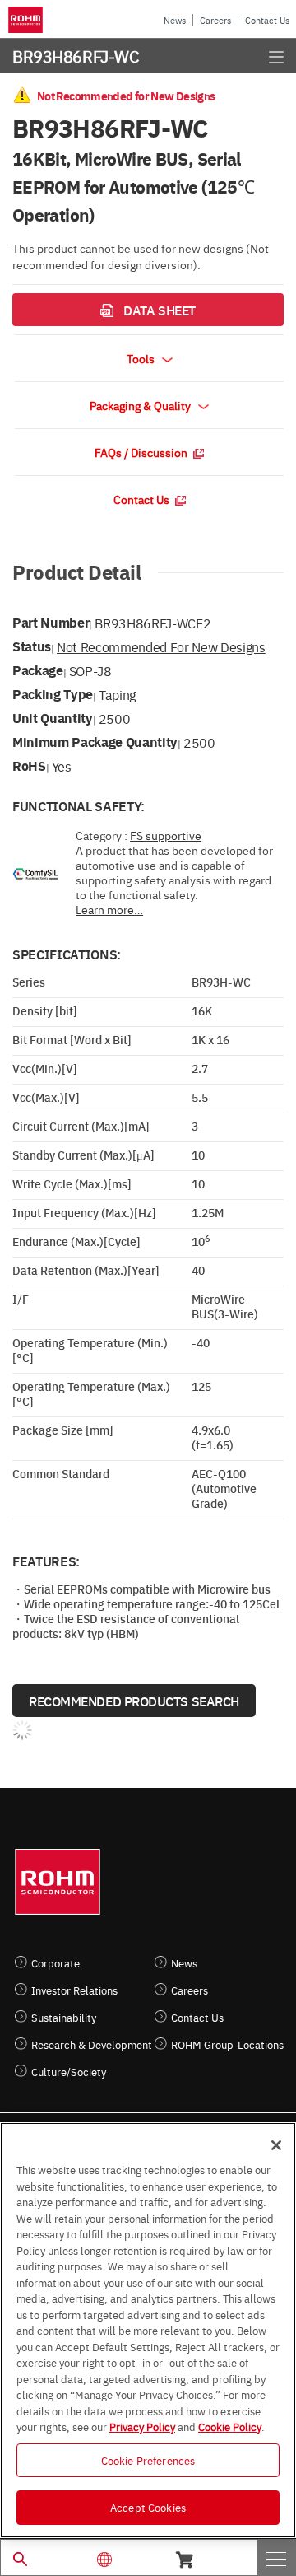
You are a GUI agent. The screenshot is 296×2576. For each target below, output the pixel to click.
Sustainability (64, 2017)
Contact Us (267, 20)
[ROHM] (28, 20)
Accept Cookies (148, 2507)
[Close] (276, 2145)
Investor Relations (74, 1990)
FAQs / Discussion (142, 452)
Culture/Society (69, 2072)
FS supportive (166, 835)
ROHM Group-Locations (227, 2044)
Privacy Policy (142, 2426)
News (175, 20)
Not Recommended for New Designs (161, 646)
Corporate (55, 1963)
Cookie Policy (230, 2426)
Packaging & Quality (141, 405)
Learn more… (109, 909)
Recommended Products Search (134, 1701)
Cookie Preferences (148, 2460)
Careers (215, 20)
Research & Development (92, 2044)
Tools (142, 358)
